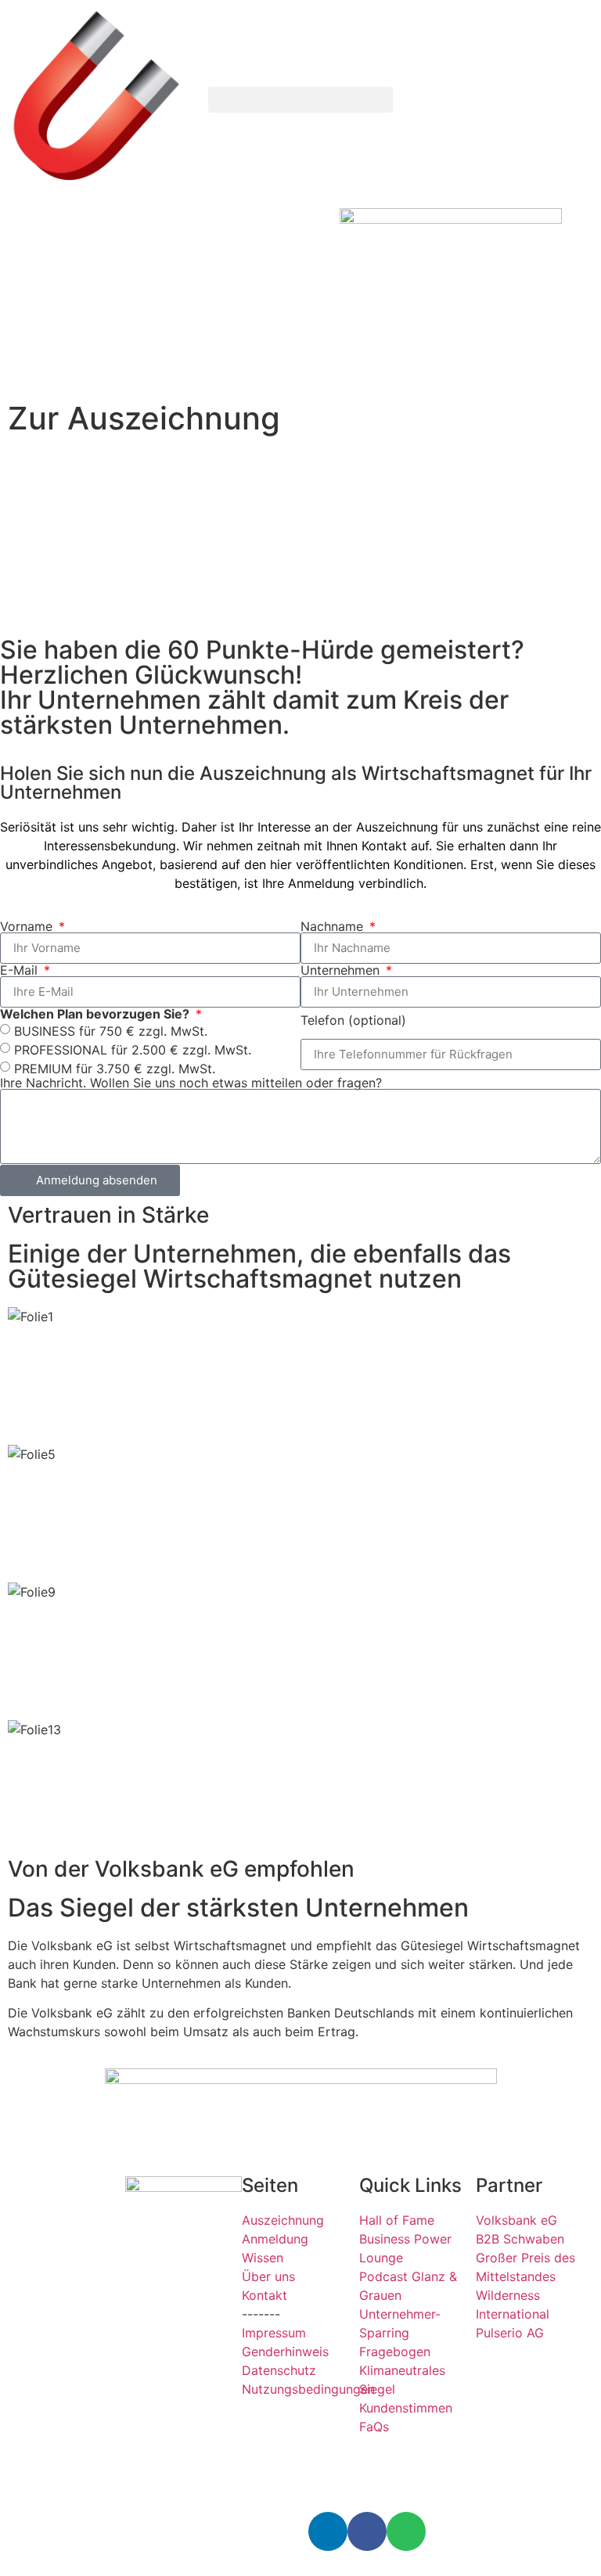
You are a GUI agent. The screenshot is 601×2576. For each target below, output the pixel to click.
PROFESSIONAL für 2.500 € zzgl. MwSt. (133, 1049)
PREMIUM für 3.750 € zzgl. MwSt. (115, 1068)
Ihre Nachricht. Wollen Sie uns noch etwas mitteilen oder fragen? (191, 1083)
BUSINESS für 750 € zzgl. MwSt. (111, 1030)
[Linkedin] (328, 2531)
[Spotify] (406, 2531)
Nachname (334, 926)
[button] (300, 100)
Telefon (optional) (353, 1020)
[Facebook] (367, 2531)
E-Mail (21, 970)
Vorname (28, 926)
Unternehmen (342, 970)
